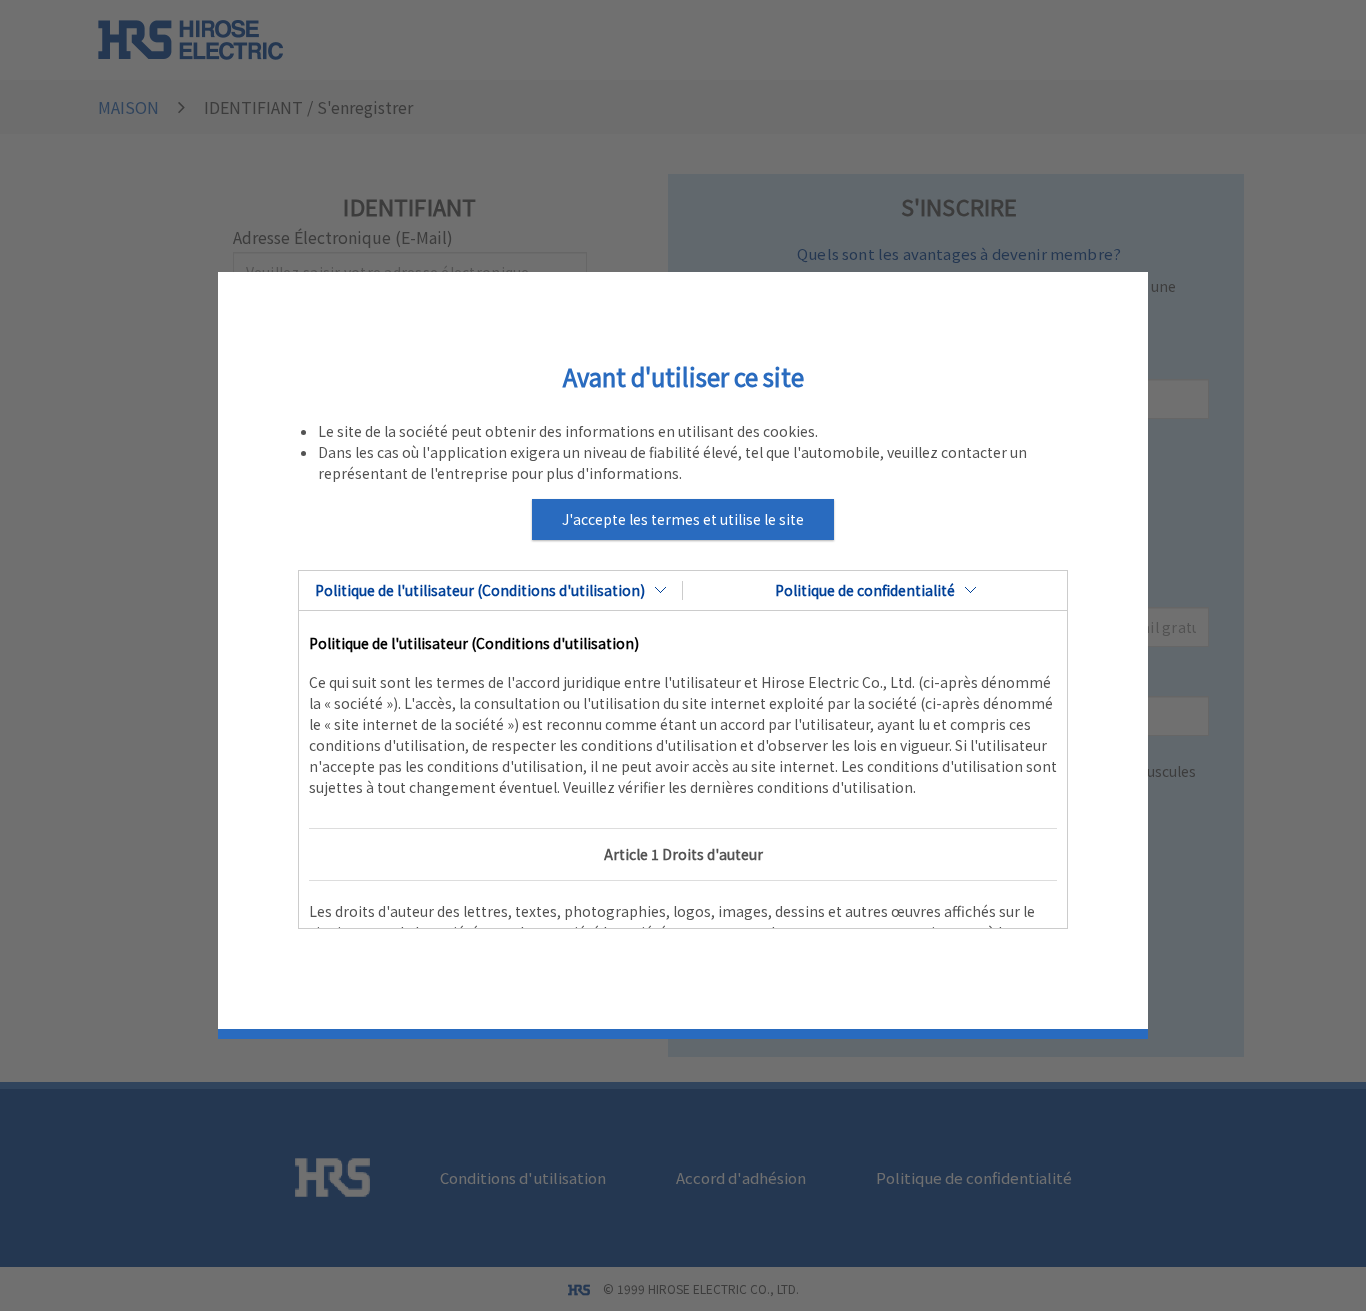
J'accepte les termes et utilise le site (683, 519)
